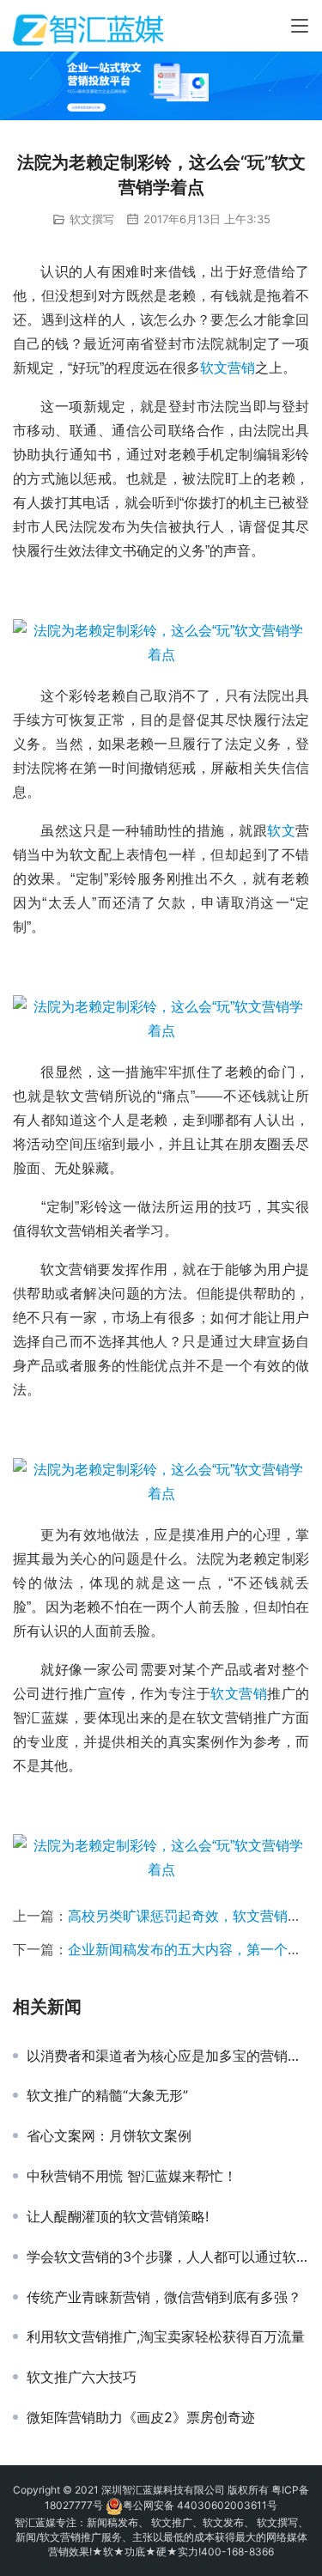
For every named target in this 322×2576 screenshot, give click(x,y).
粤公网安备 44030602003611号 (200, 2505)
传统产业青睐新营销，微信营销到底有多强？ (164, 2297)
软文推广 (172, 2522)
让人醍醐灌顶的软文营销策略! (118, 2216)
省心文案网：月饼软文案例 (109, 2136)
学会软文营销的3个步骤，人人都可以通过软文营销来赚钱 (168, 2257)
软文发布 (223, 2522)
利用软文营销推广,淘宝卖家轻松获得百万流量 (166, 2336)
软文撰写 (92, 219)
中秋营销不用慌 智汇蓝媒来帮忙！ (132, 2176)
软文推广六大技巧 (82, 2377)
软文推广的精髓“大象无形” (107, 2095)
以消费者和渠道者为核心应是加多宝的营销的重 (168, 2056)
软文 (281, 831)
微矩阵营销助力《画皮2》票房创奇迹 (141, 2417)
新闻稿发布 (112, 2522)
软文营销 (228, 368)
